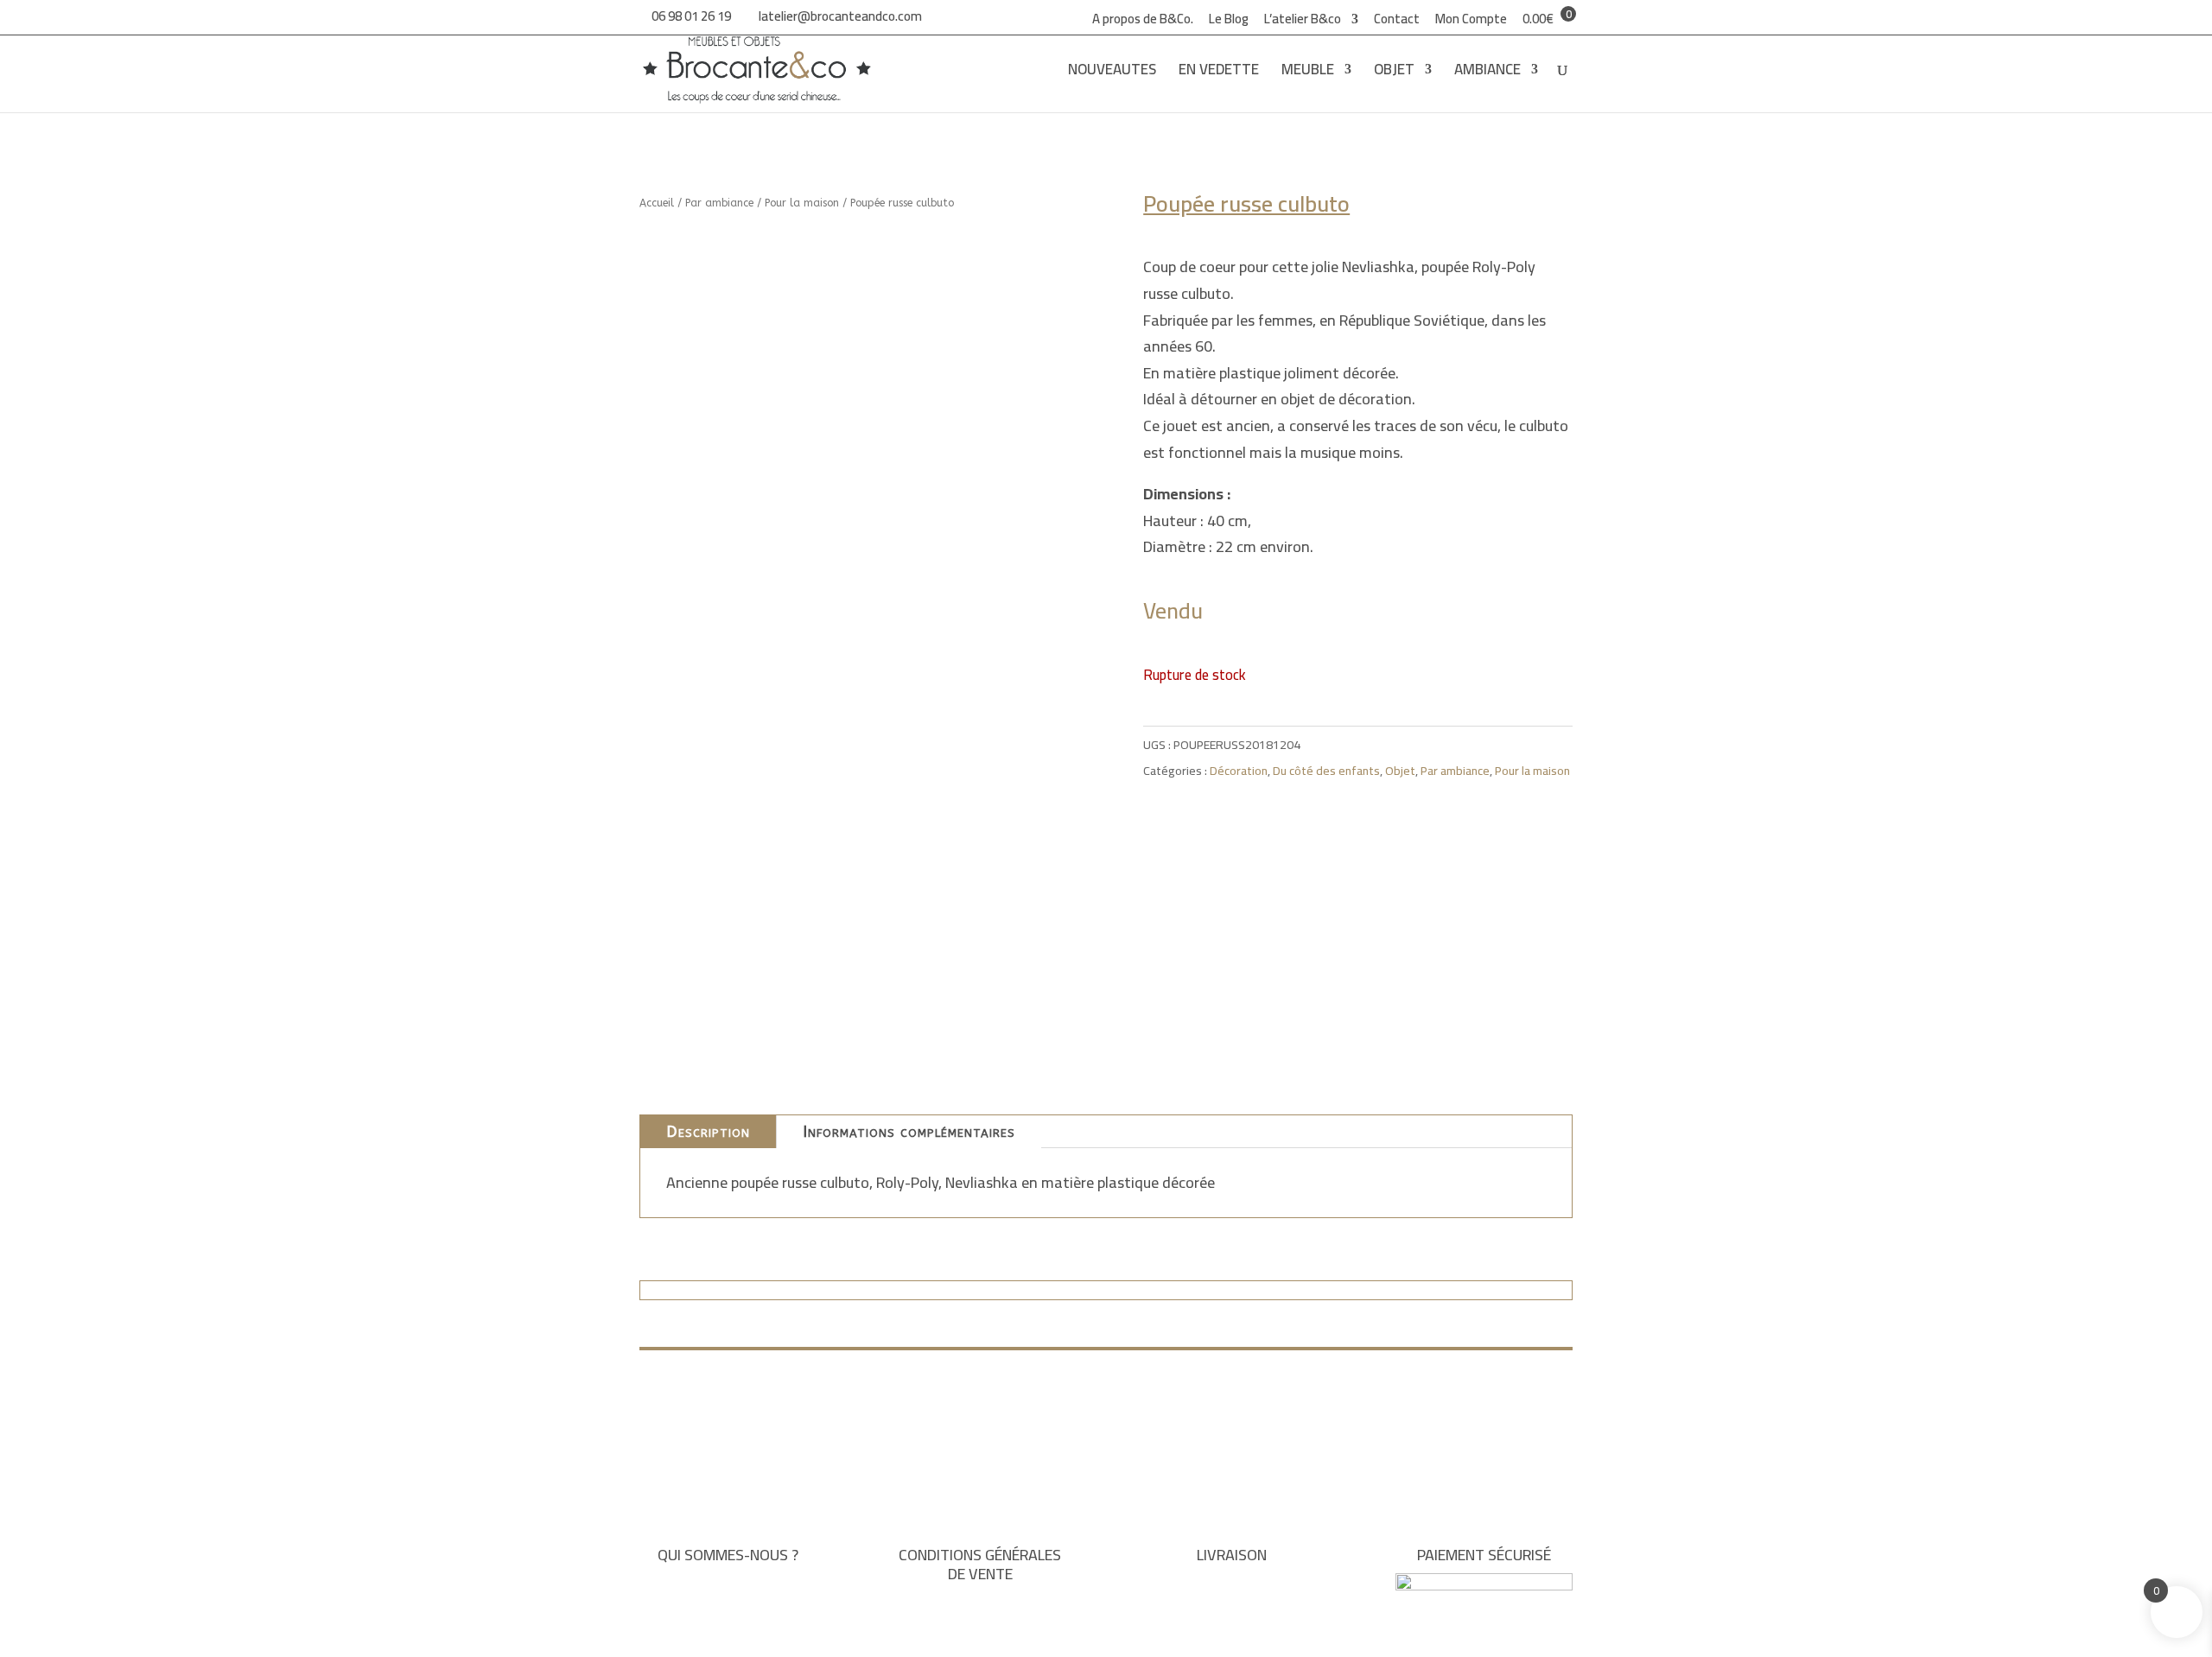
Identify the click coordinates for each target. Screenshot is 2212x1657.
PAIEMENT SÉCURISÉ (1484, 1555)
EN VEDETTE (1219, 73)
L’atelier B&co (1303, 22)
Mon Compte (1471, 22)
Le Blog (1229, 22)
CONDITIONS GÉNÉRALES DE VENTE (980, 1564)
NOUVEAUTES (1112, 73)
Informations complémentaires (909, 1132)
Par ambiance (719, 203)
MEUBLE (1308, 73)
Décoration (1239, 771)
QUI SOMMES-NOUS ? (728, 1555)
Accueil (657, 203)
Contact (1397, 22)
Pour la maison (802, 203)
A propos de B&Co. (1143, 22)
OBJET (1394, 73)
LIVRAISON (1232, 1555)
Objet (1400, 771)
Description (708, 1132)
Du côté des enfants (1326, 771)
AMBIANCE (1487, 73)
